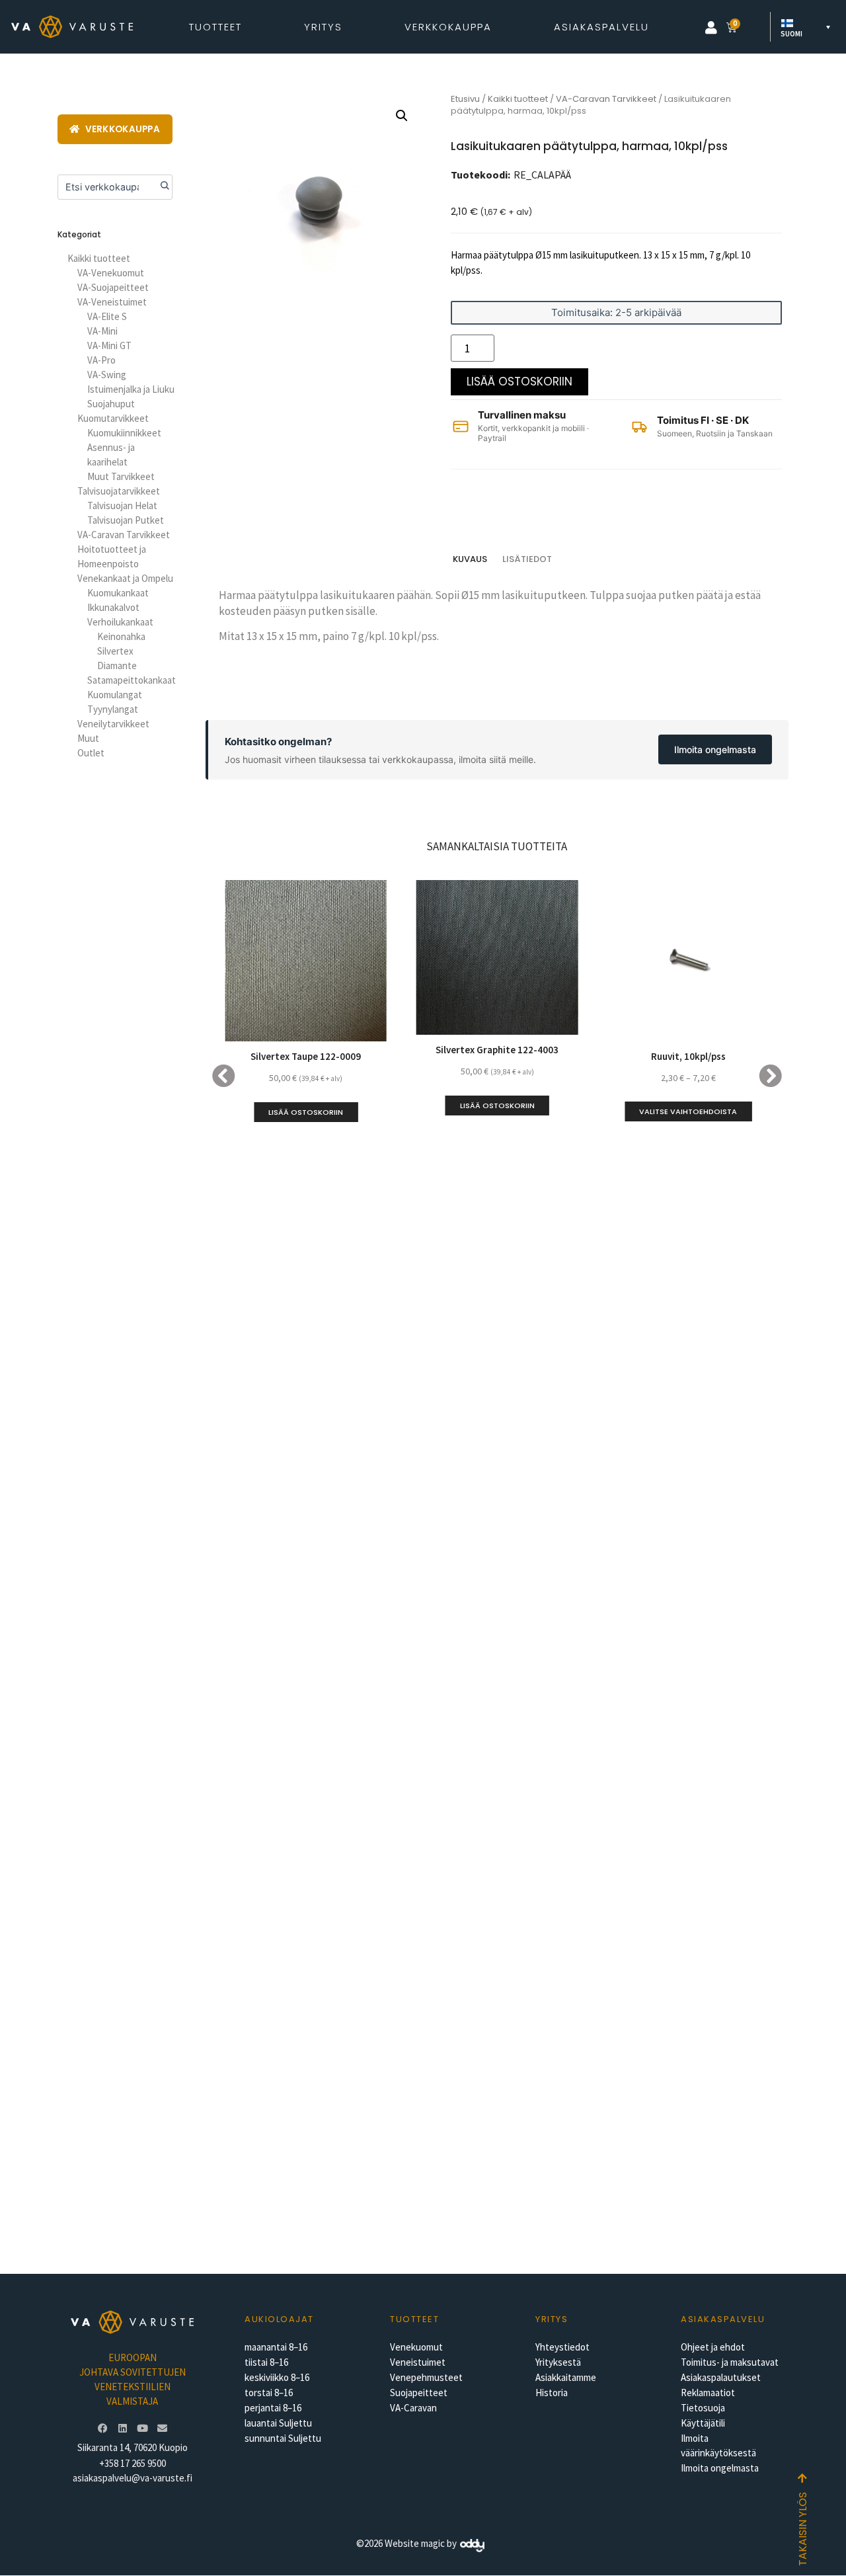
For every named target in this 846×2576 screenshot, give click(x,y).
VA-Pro (101, 360)
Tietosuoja (703, 2408)
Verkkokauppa (448, 27)
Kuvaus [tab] (470, 559)
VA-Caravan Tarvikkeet (124, 535)
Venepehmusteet (426, 2377)
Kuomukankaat (118, 593)
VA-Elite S (107, 316)
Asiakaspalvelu (601, 27)
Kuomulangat (115, 695)
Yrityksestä (558, 2362)
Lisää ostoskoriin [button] (306, 1112)
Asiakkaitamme (566, 2377)
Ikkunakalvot (113, 607)
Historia (552, 2393)
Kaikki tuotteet (99, 258)
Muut (88, 738)
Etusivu (465, 99)
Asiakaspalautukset (721, 2377)
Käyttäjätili (703, 2423)
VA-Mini (102, 331)
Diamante (117, 665)
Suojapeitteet (419, 2393)
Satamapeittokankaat (132, 680)
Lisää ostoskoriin (519, 382)
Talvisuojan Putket (126, 520)
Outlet (91, 753)
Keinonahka (121, 636)
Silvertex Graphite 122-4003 (497, 1050)
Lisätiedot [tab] (527, 559)
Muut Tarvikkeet (121, 476)
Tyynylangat (113, 709)
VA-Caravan (413, 2408)
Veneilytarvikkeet (113, 724)
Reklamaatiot (708, 2393)
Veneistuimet (418, 2362)
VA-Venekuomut (111, 273)
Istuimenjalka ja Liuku (131, 389)
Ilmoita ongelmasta (715, 749)
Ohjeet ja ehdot (713, 2347)
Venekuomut (416, 2347)
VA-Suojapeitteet (113, 287)
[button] (711, 28)
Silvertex (115, 651)
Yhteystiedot (562, 2347)
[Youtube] (142, 2428)
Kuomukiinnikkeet (124, 433)
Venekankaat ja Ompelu (125, 578)
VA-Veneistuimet (112, 302)
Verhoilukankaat (120, 622)
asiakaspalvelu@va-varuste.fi (133, 2478)
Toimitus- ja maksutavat (730, 2362)
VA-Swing (107, 375)
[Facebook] (102, 2428)
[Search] (160, 187)
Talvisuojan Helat (122, 505)
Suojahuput (111, 404)
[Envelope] (162, 2428)
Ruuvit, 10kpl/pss (688, 1056)
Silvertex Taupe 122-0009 (306, 1056)
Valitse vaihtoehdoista (688, 1111)
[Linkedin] (122, 2428)
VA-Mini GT (109, 345)
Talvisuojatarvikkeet (119, 491)
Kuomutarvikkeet (113, 418)
